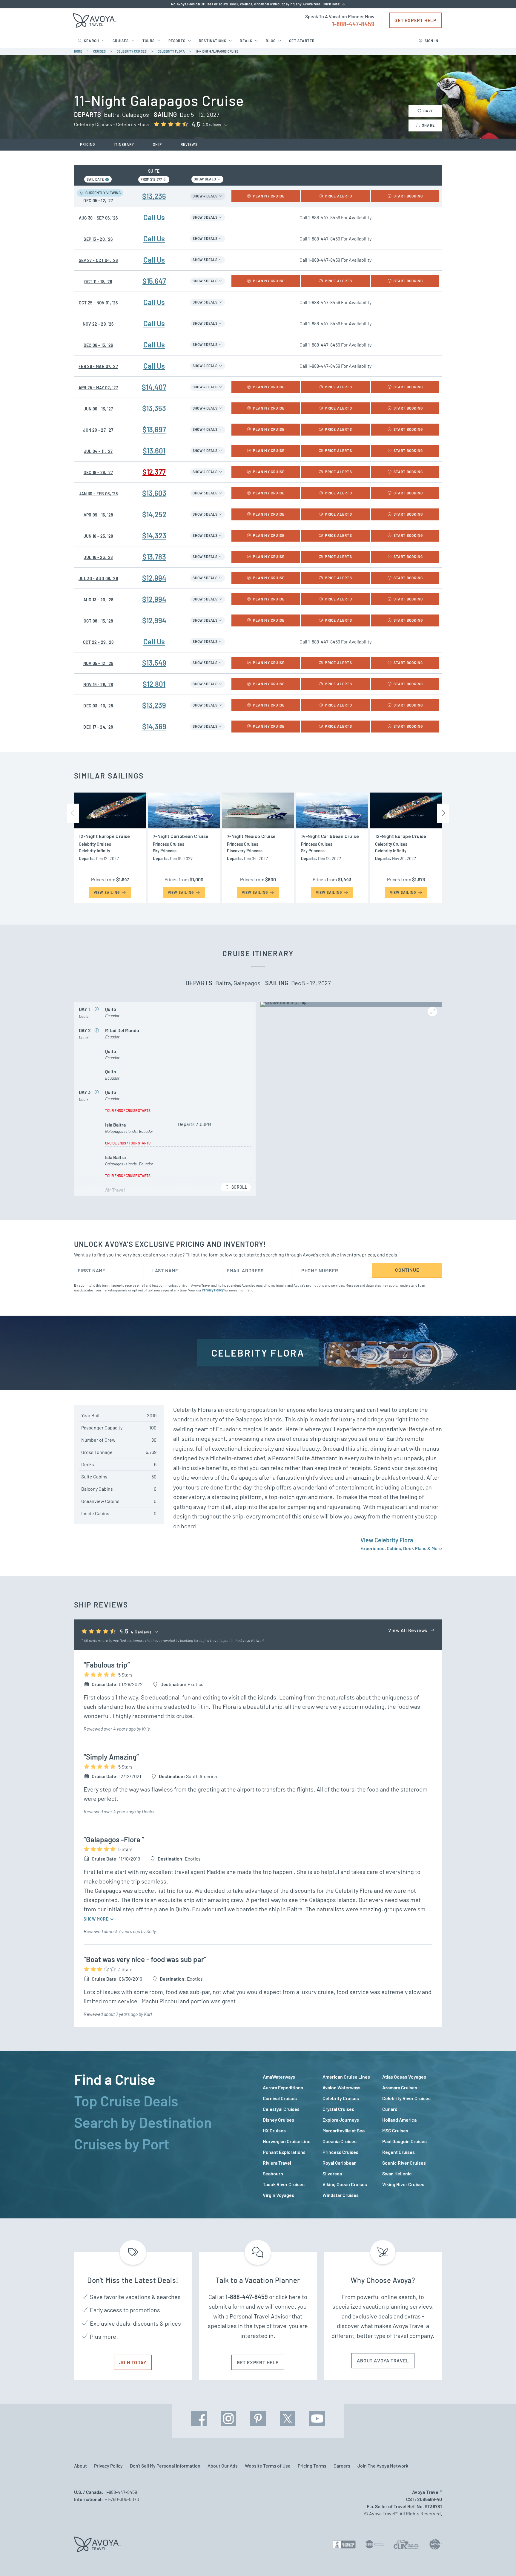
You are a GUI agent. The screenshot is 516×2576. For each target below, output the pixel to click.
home (78, 51)
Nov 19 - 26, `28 (98, 685)
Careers (342, 2466)
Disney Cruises (278, 2120)
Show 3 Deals (205, 217)
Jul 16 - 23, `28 (98, 557)
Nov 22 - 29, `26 (98, 324)
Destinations (213, 41)
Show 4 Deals (205, 196)
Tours (149, 41)
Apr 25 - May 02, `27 (98, 388)
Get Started (302, 41)
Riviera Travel (277, 2163)
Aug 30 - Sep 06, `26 (98, 218)
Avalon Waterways (341, 2087)
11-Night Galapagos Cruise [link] (217, 51)
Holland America (399, 2120)
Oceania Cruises (340, 2141)
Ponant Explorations (284, 2152)
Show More (97, 1919)
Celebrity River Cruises (406, 2098)
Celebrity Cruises (341, 2098)
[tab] (164, 2079)
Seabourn (273, 2173)
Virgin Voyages (278, 2195)
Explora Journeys (341, 2120)
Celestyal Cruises (281, 2109)
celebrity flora (171, 51)
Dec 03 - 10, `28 (98, 706)
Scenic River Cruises (404, 2163)
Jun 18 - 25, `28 (98, 536)
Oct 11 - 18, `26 (98, 282)
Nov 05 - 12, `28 (98, 663)
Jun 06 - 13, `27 (98, 409)
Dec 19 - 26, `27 (98, 472)
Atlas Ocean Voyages (404, 2077)
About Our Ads (223, 2466)
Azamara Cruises (400, 2087)
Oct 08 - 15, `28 (98, 621)
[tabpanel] (352, 2136)
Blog (271, 41)
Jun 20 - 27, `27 (98, 430)
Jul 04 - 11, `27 (98, 451)
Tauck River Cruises (284, 2184)
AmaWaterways (279, 2077)
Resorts (177, 41)
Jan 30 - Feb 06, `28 (98, 494)
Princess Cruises (340, 2152)
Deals (246, 41)
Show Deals (205, 179)
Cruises (121, 41)
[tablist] (164, 2135)
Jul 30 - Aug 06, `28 (98, 579)
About (80, 2466)
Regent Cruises (398, 2152)
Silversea (332, 2173)
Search (92, 41)
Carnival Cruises (280, 2098)
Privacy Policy (213, 1290)
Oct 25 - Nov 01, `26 (98, 303)
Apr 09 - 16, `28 (98, 515)
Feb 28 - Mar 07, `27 (98, 366)
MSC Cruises (395, 2130)
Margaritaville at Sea (344, 2130)
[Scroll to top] (500, 2561)
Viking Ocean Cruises (345, 2184)
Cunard (390, 2109)
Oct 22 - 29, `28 (98, 642)
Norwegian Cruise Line (287, 2141)
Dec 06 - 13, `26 (98, 345)
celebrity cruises (132, 51)
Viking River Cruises (403, 2184)
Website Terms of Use (268, 2466)
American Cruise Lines (346, 2077)
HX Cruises (274, 2130)
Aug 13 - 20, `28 (98, 600)
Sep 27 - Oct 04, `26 (98, 260)
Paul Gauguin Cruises (404, 2141)
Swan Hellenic (397, 2173)
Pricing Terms (312, 2466)
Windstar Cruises (341, 2195)
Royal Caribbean (340, 2163)
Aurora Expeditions (283, 2087)
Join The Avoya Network (383, 2466)
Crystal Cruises (338, 2109)
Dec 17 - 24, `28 (98, 727)
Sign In (431, 41)
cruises (100, 51)
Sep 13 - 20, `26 (98, 239)
